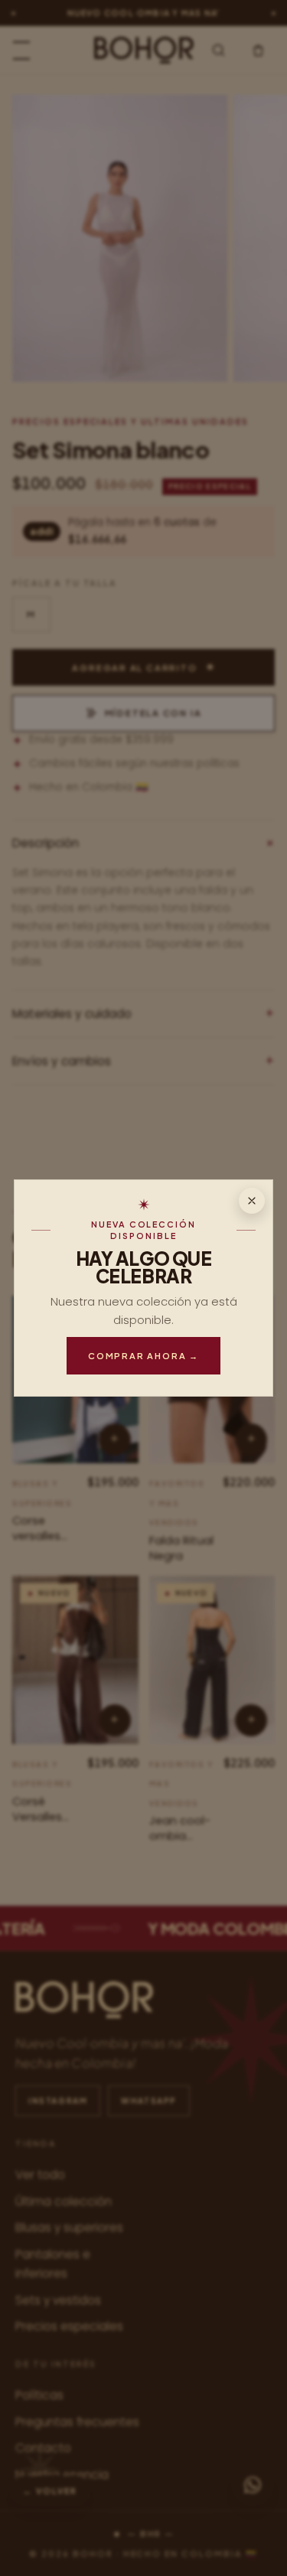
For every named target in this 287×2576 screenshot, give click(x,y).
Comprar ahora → (143, 1355)
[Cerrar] (252, 1201)
